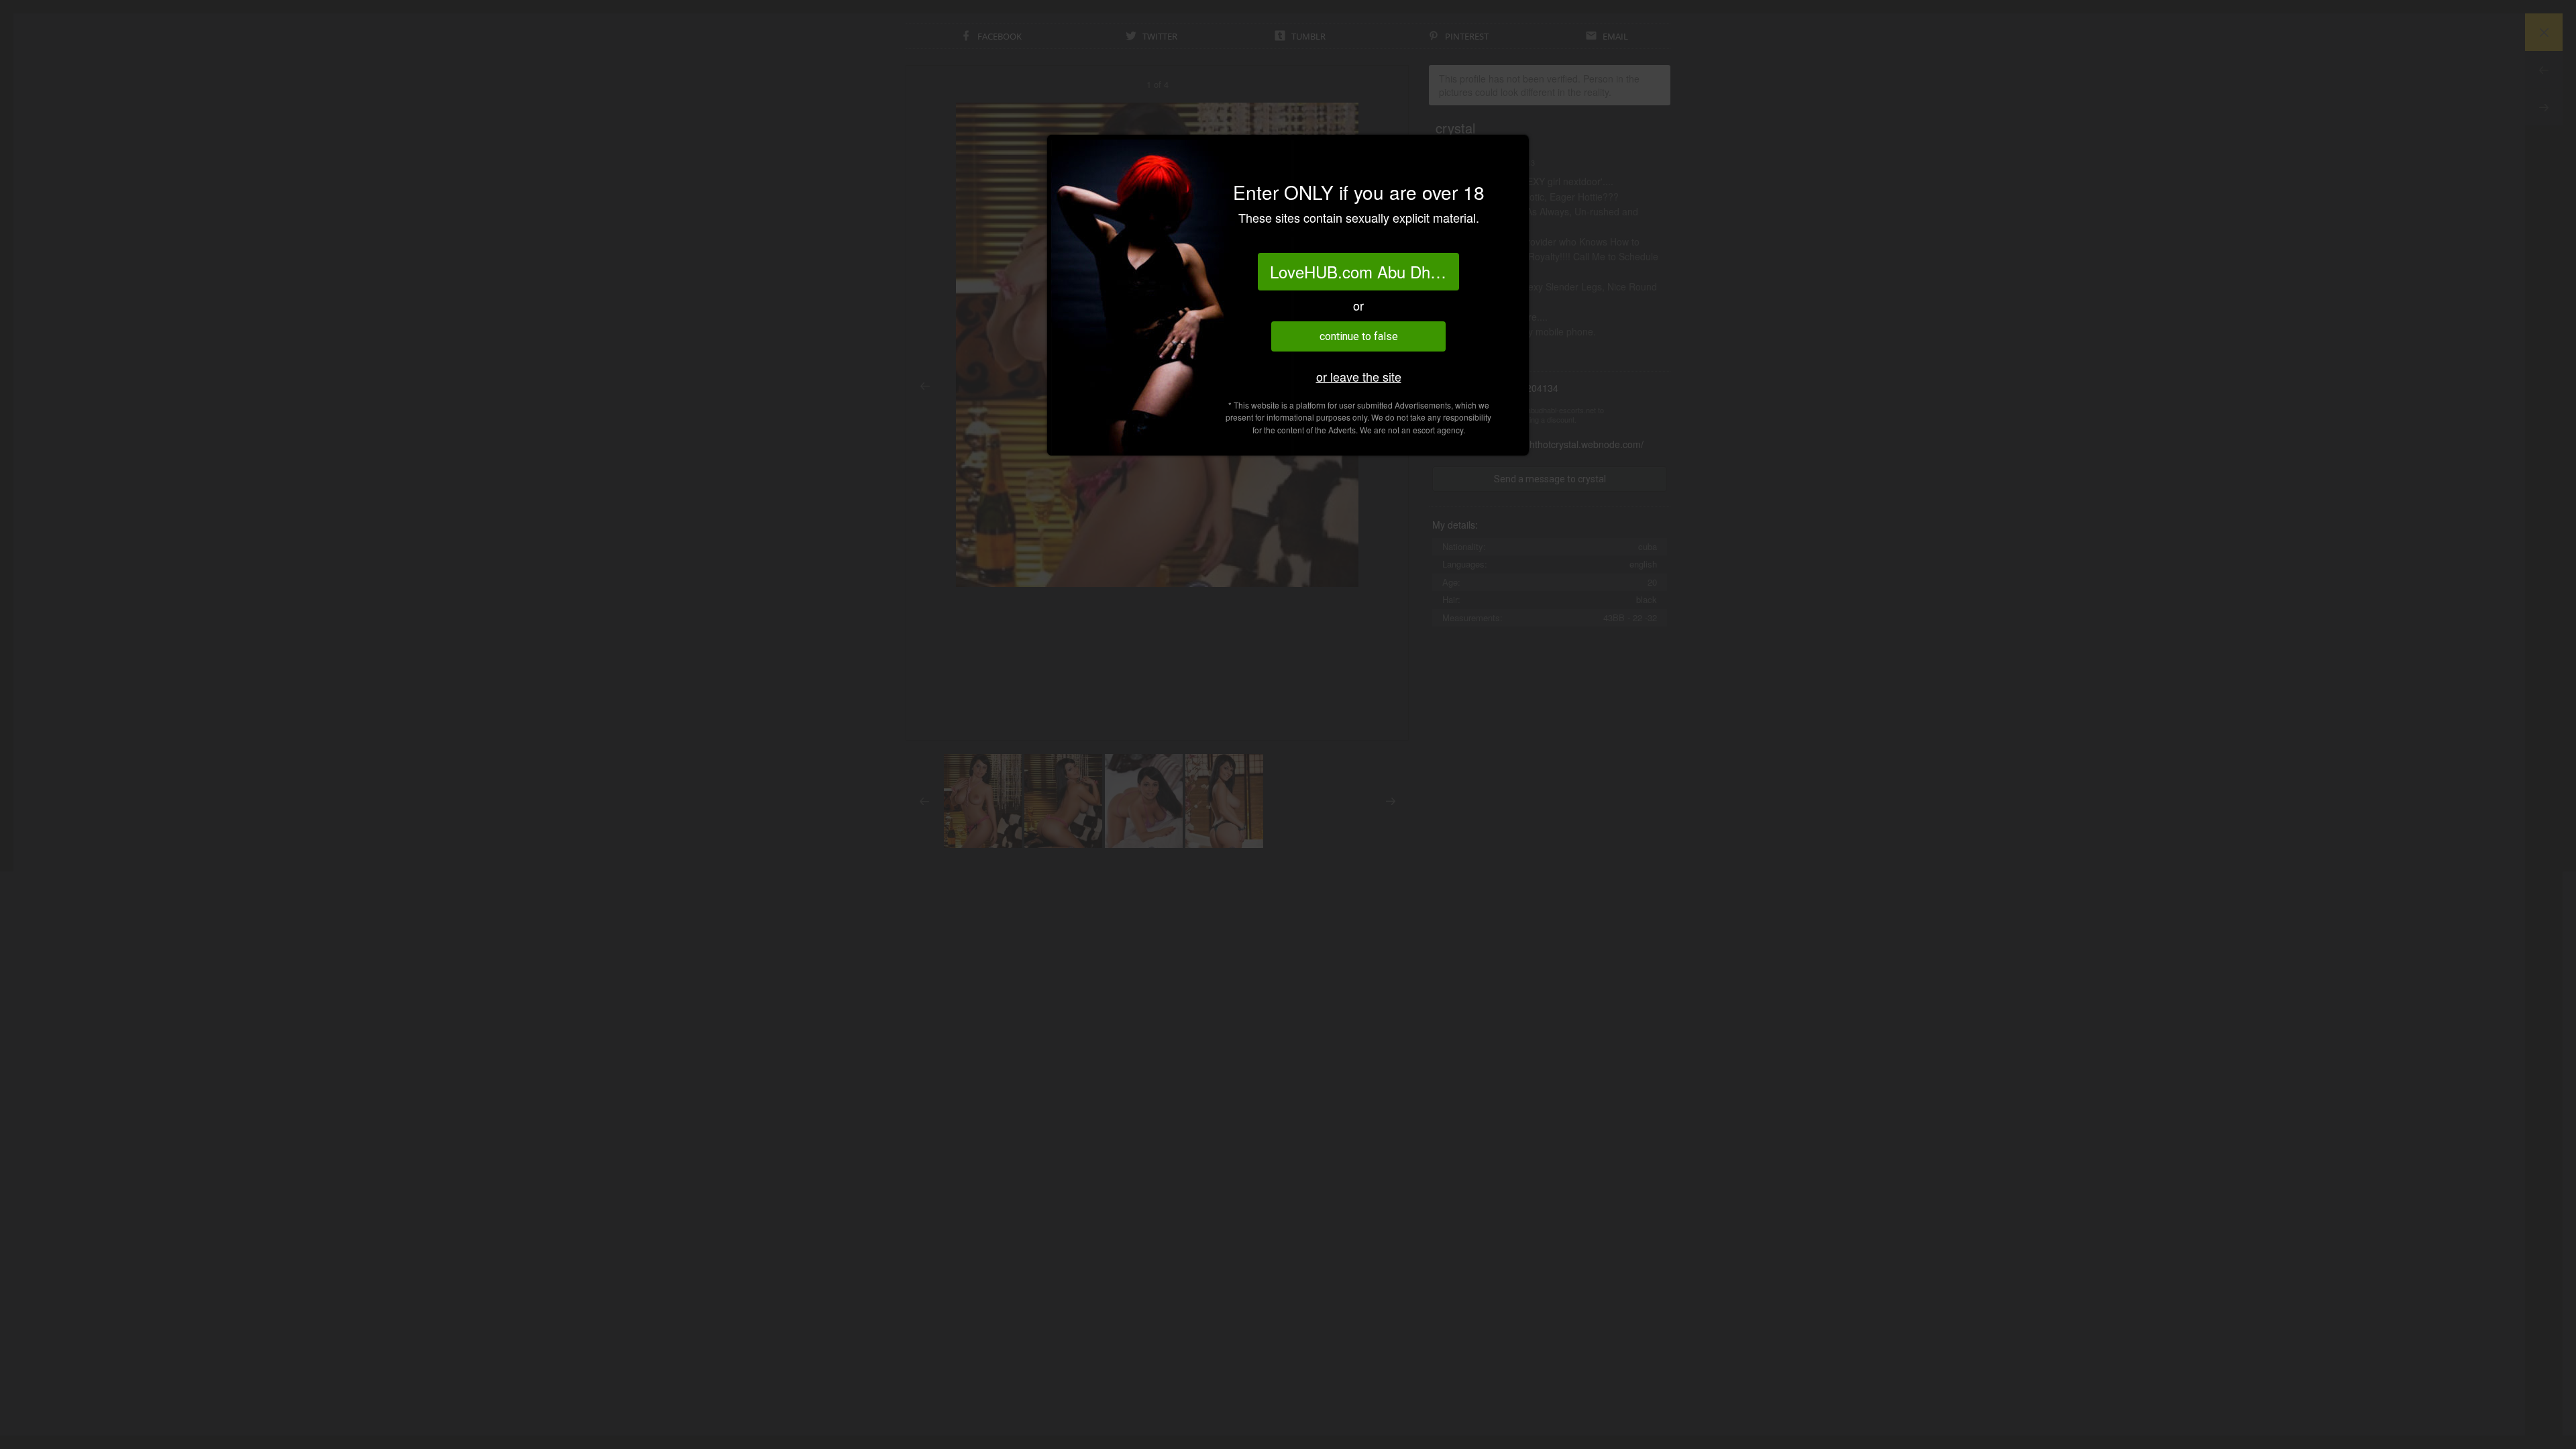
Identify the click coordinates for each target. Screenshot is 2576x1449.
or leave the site (1359, 377)
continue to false (1359, 336)
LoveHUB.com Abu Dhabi (1360, 271)
